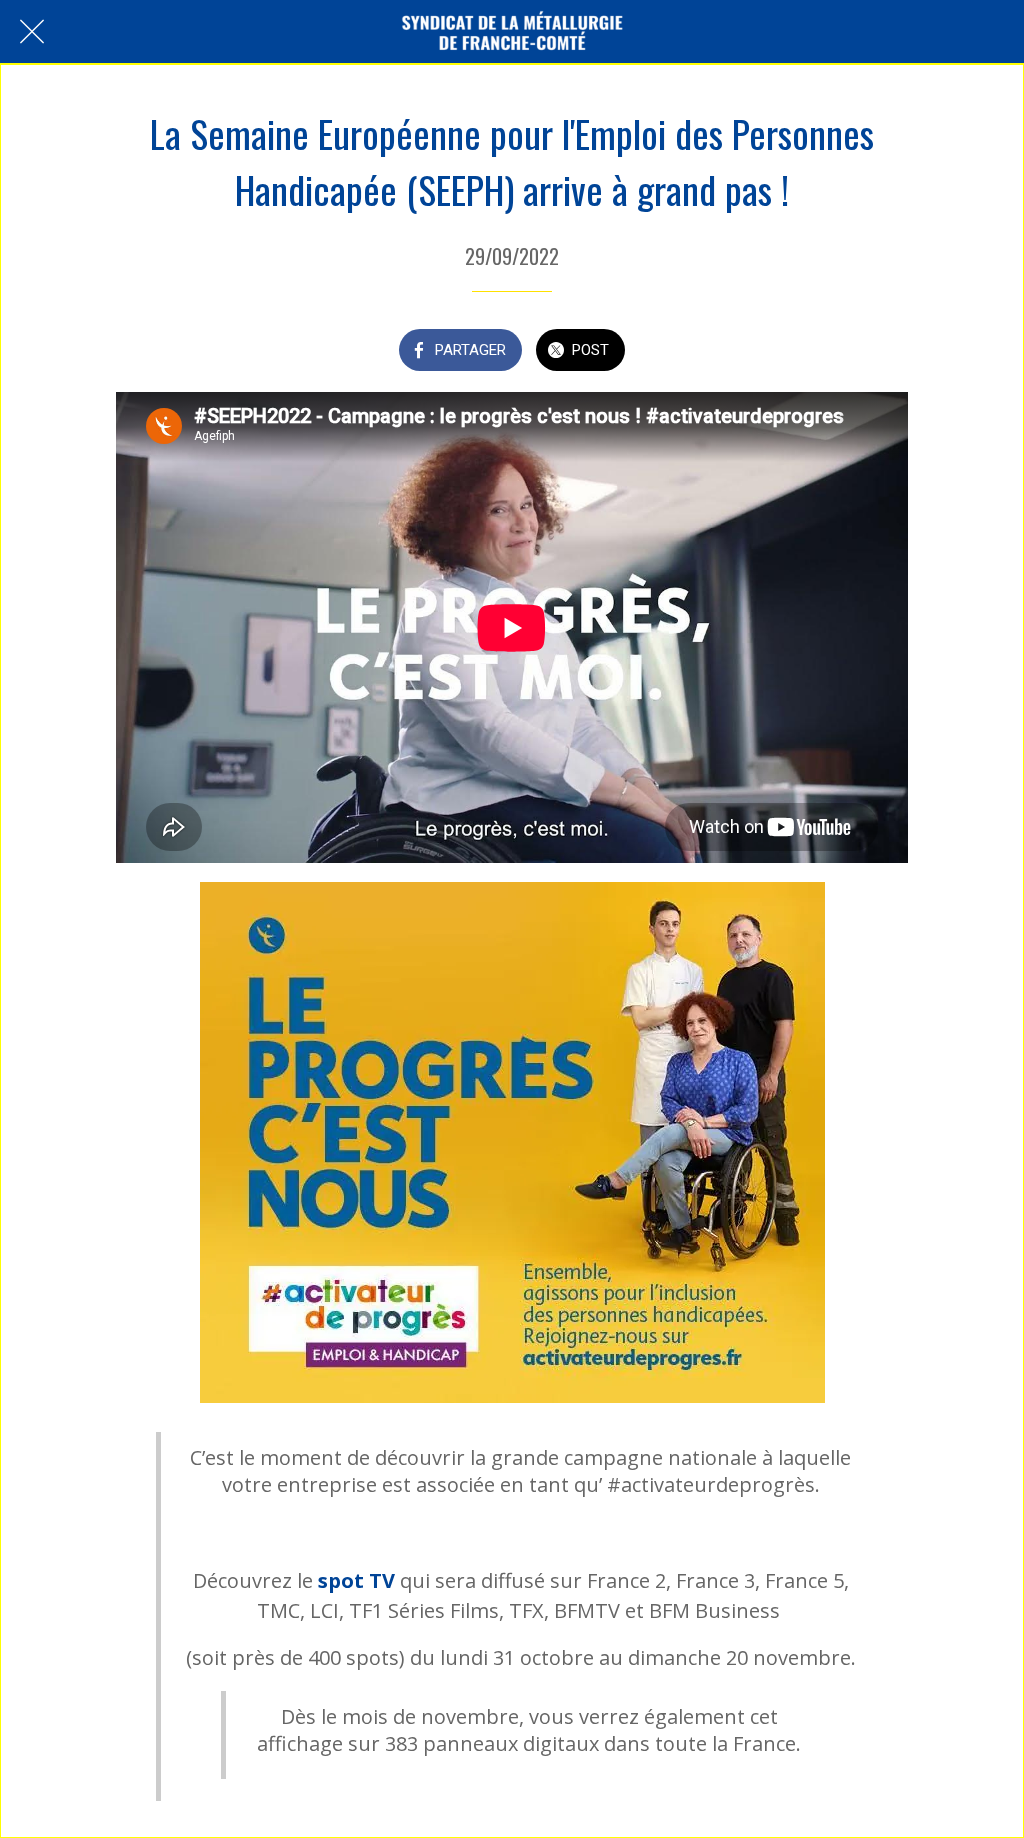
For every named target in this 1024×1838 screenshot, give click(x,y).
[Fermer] (32, 32)
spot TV (356, 1580)
